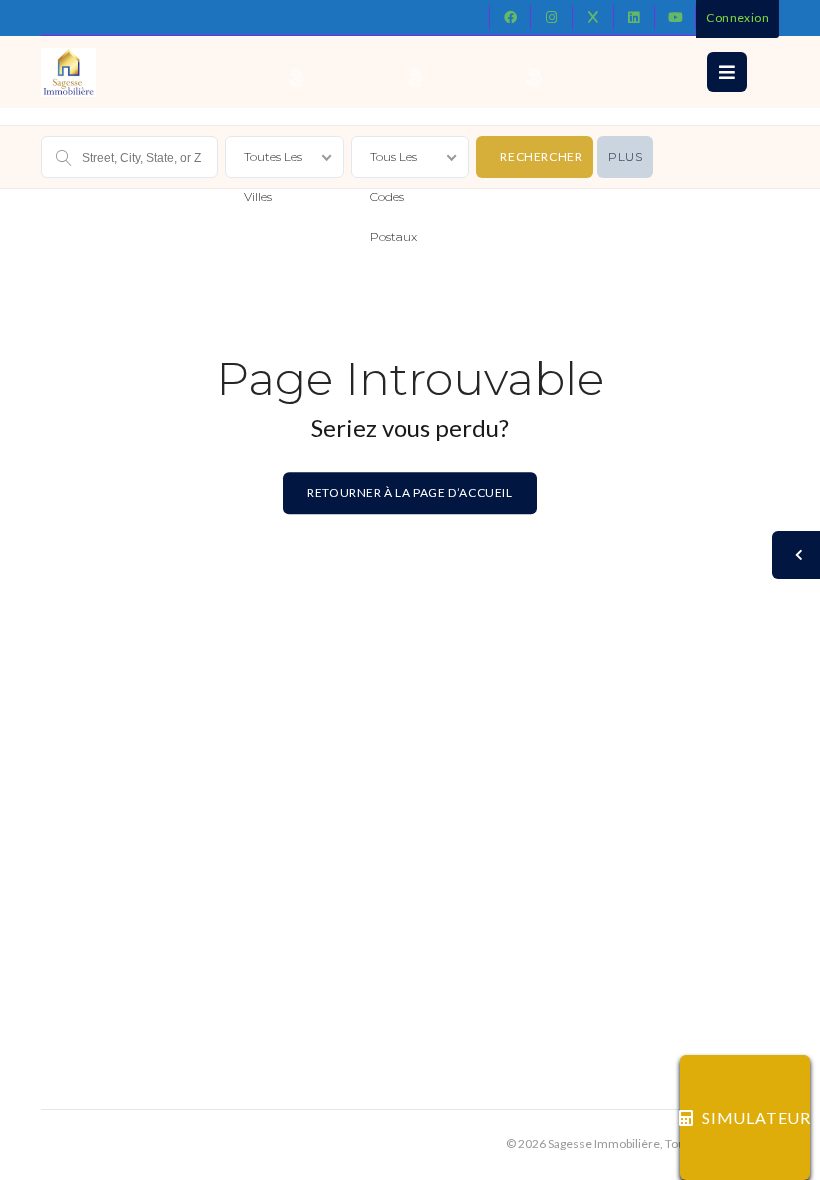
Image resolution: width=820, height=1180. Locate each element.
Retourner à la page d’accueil (409, 492)
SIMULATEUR (756, 1117)
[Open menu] (727, 72)
